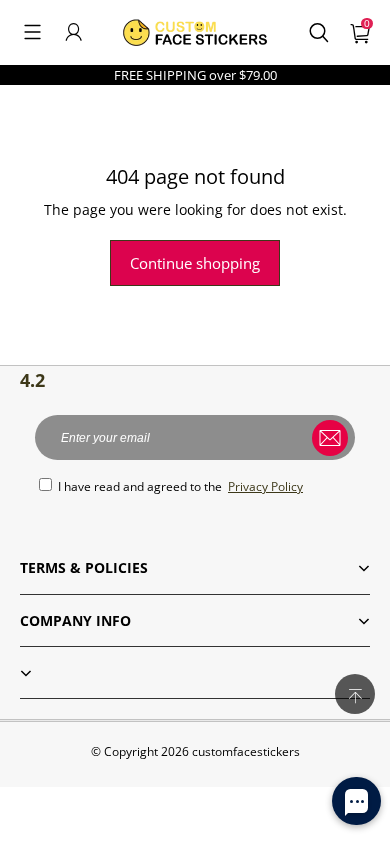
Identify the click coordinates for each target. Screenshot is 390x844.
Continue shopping (195, 263)
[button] (32, 32)
